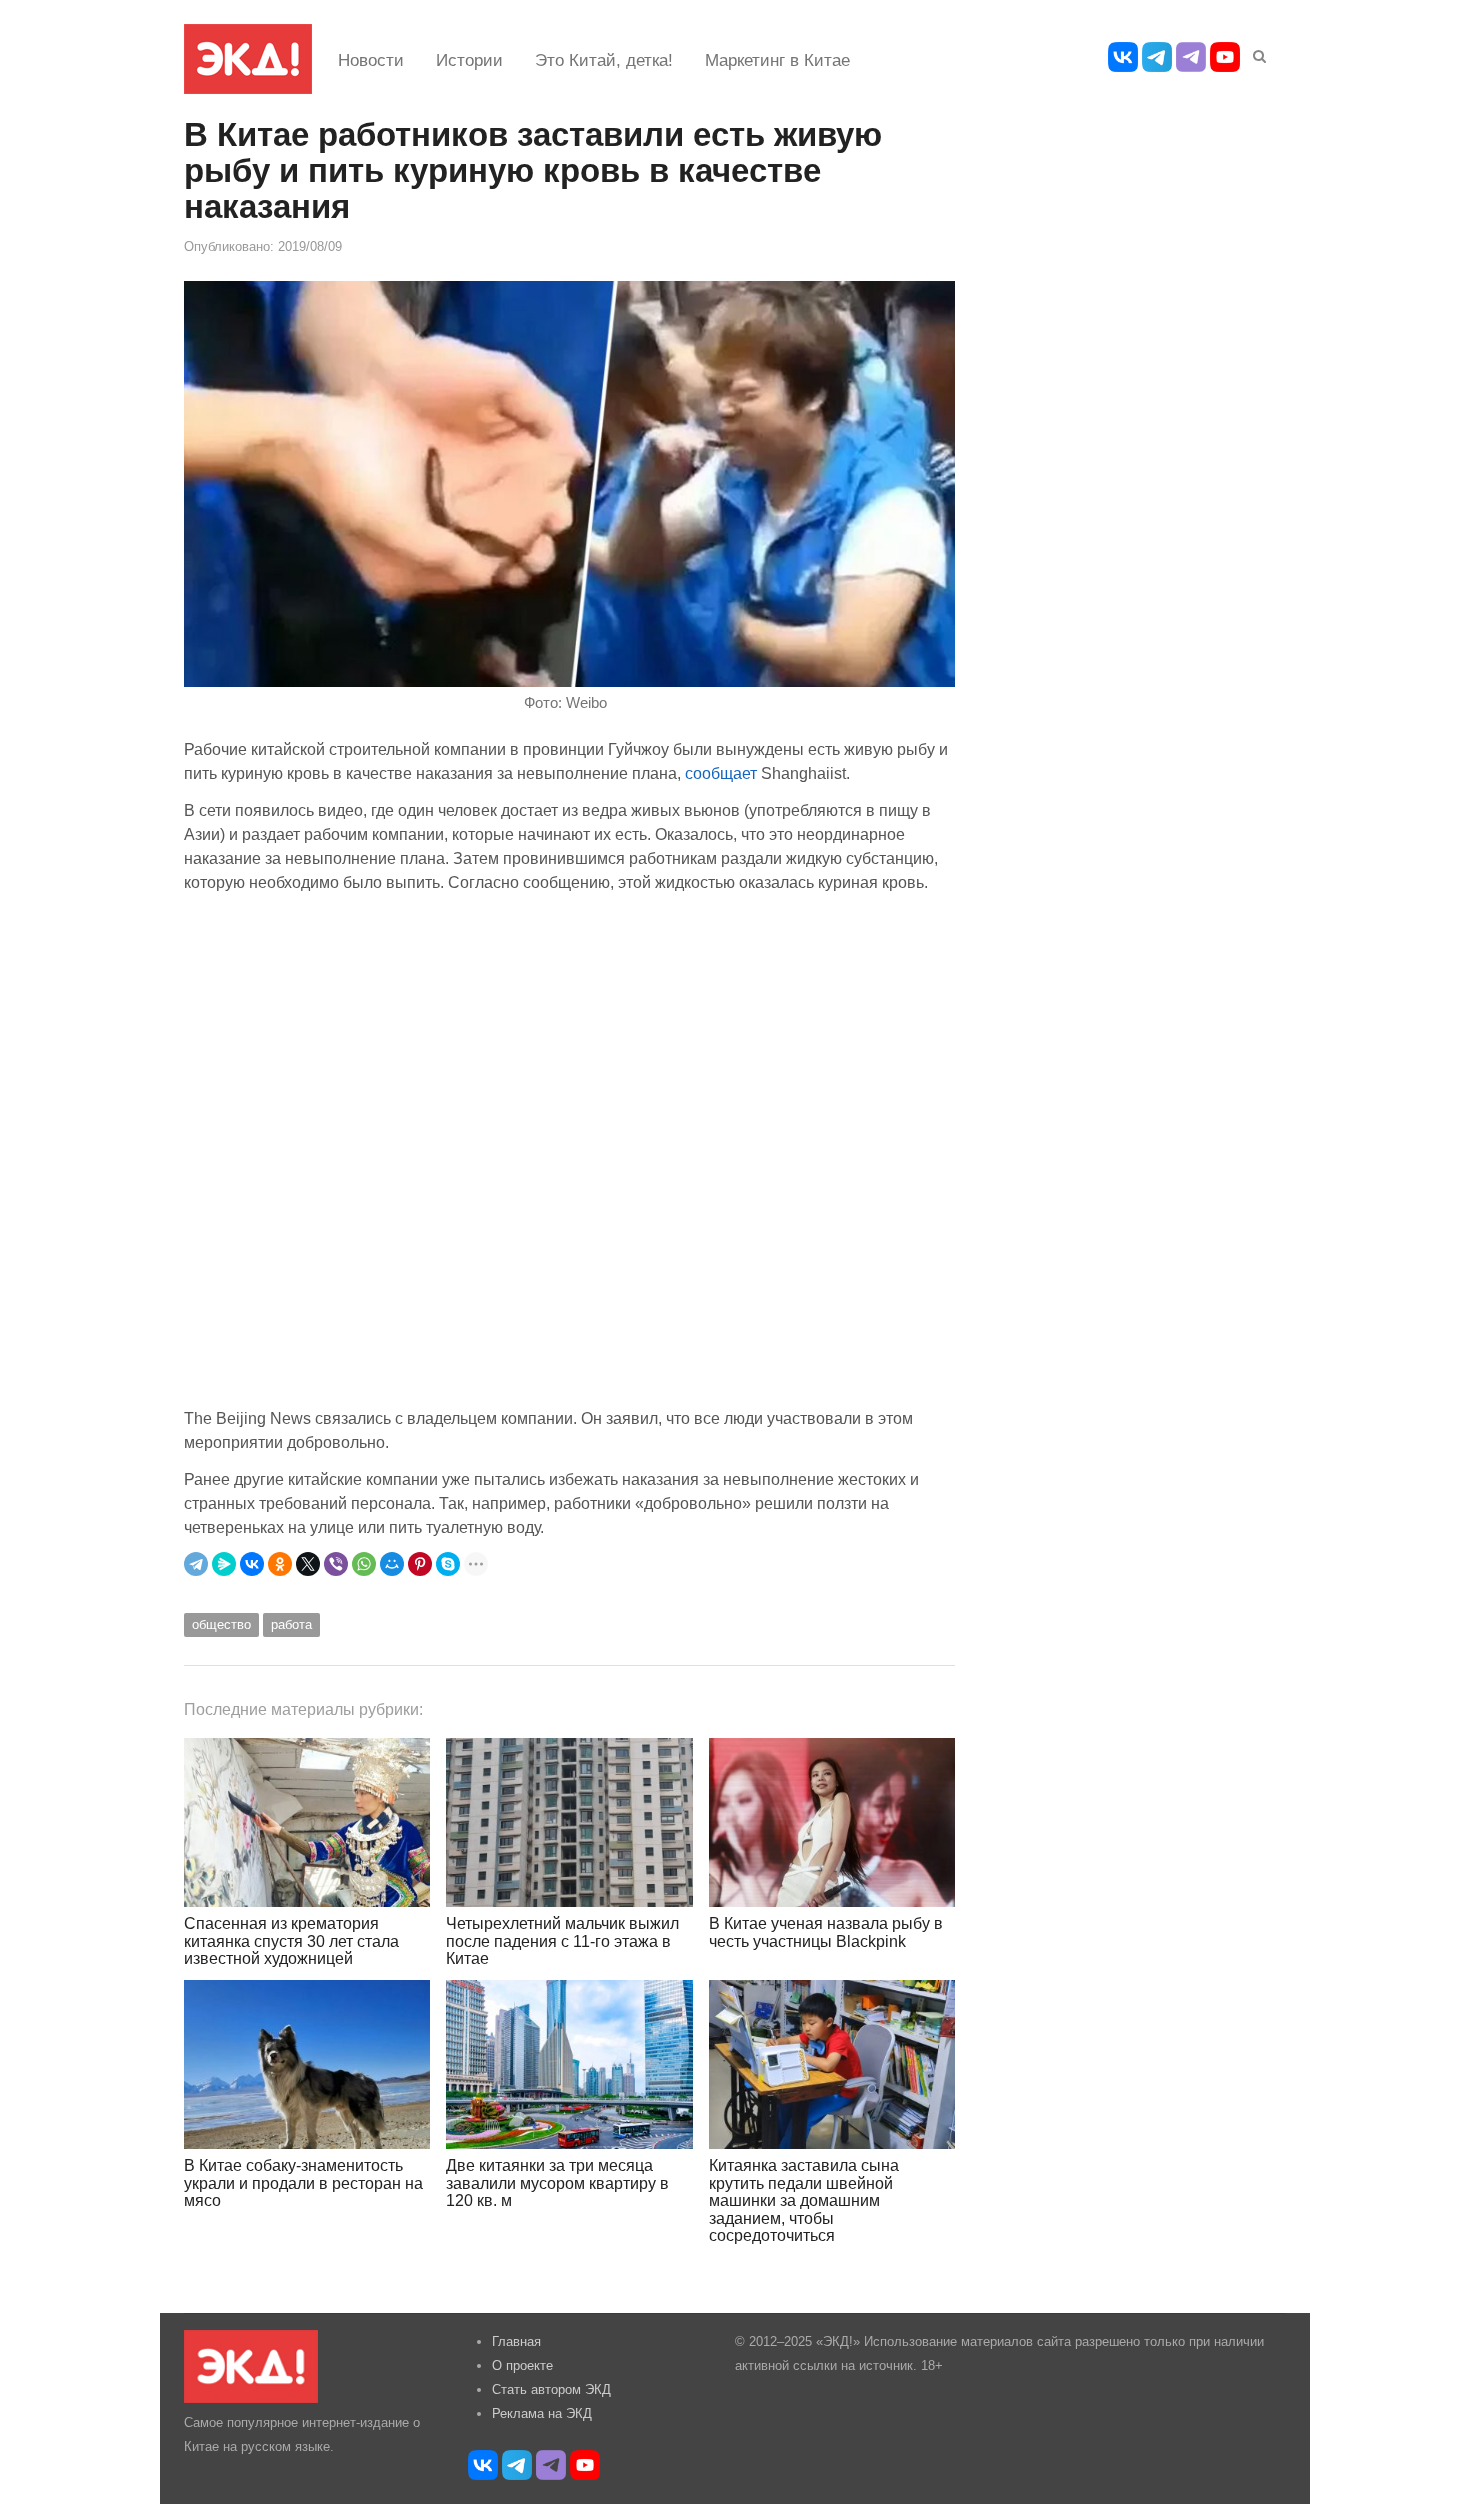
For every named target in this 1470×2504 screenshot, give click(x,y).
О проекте (522, 2365)
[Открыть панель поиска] (1256, 53)
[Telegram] (196, 1564)
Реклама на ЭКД (542, 2413)
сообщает (723, 773)
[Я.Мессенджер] (224, 1564)
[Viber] (336, 1564)
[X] (308, 1564)
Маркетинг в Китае (777, 60)
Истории (469, 60)
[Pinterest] (420, 1564)
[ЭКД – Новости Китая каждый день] (248, 59)
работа (291, 1624)
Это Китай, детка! (604, 60)
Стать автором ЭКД (551, 2389)
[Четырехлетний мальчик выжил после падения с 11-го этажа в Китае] (569, 1822)
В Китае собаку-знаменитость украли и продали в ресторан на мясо (303, 2183)
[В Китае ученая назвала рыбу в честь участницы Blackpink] (832, 1822)
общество (221, 1624)
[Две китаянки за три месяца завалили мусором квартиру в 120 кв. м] (569, 2064)
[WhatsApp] (364, 1564)
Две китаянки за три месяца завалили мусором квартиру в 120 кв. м (557, 2183)
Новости (371, 60)
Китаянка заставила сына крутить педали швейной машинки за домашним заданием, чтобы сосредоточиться (804, 2200)
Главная (516, 2341)
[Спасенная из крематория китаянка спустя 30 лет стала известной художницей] (307, 1822)
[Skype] (448, 1564)
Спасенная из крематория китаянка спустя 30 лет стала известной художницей (291, 1941)
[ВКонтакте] (252, 1564)
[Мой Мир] (392, 1564)
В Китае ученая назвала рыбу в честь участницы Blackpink (826, 1932)
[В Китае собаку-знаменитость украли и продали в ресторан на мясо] (307, 2064)
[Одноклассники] (280, 1564)
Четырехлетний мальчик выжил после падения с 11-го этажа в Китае (562, 1941)
